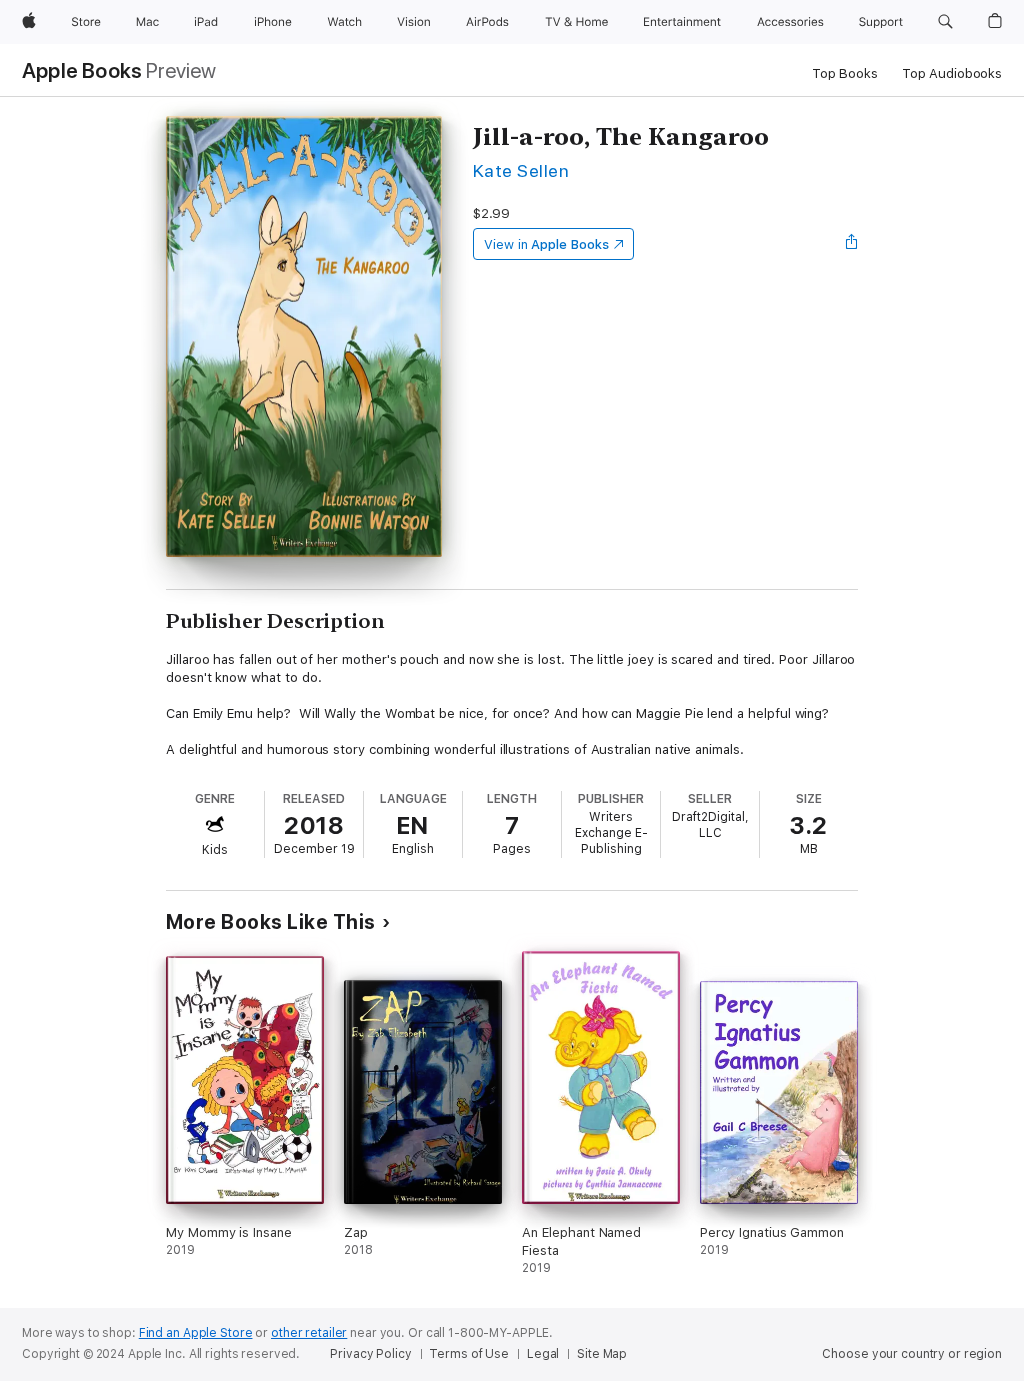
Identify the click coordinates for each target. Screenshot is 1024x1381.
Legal (543, 1354)
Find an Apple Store (196, 1333)
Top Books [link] (845, 73)
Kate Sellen (521, 170)
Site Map (602, 1354)
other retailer (309, 1333)
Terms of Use (469, 1354)
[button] (945, 22)
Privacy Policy (370, 1354)
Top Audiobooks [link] (952, 73)
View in (546, 244)
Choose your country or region (912, 1354)
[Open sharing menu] (852, 244)
